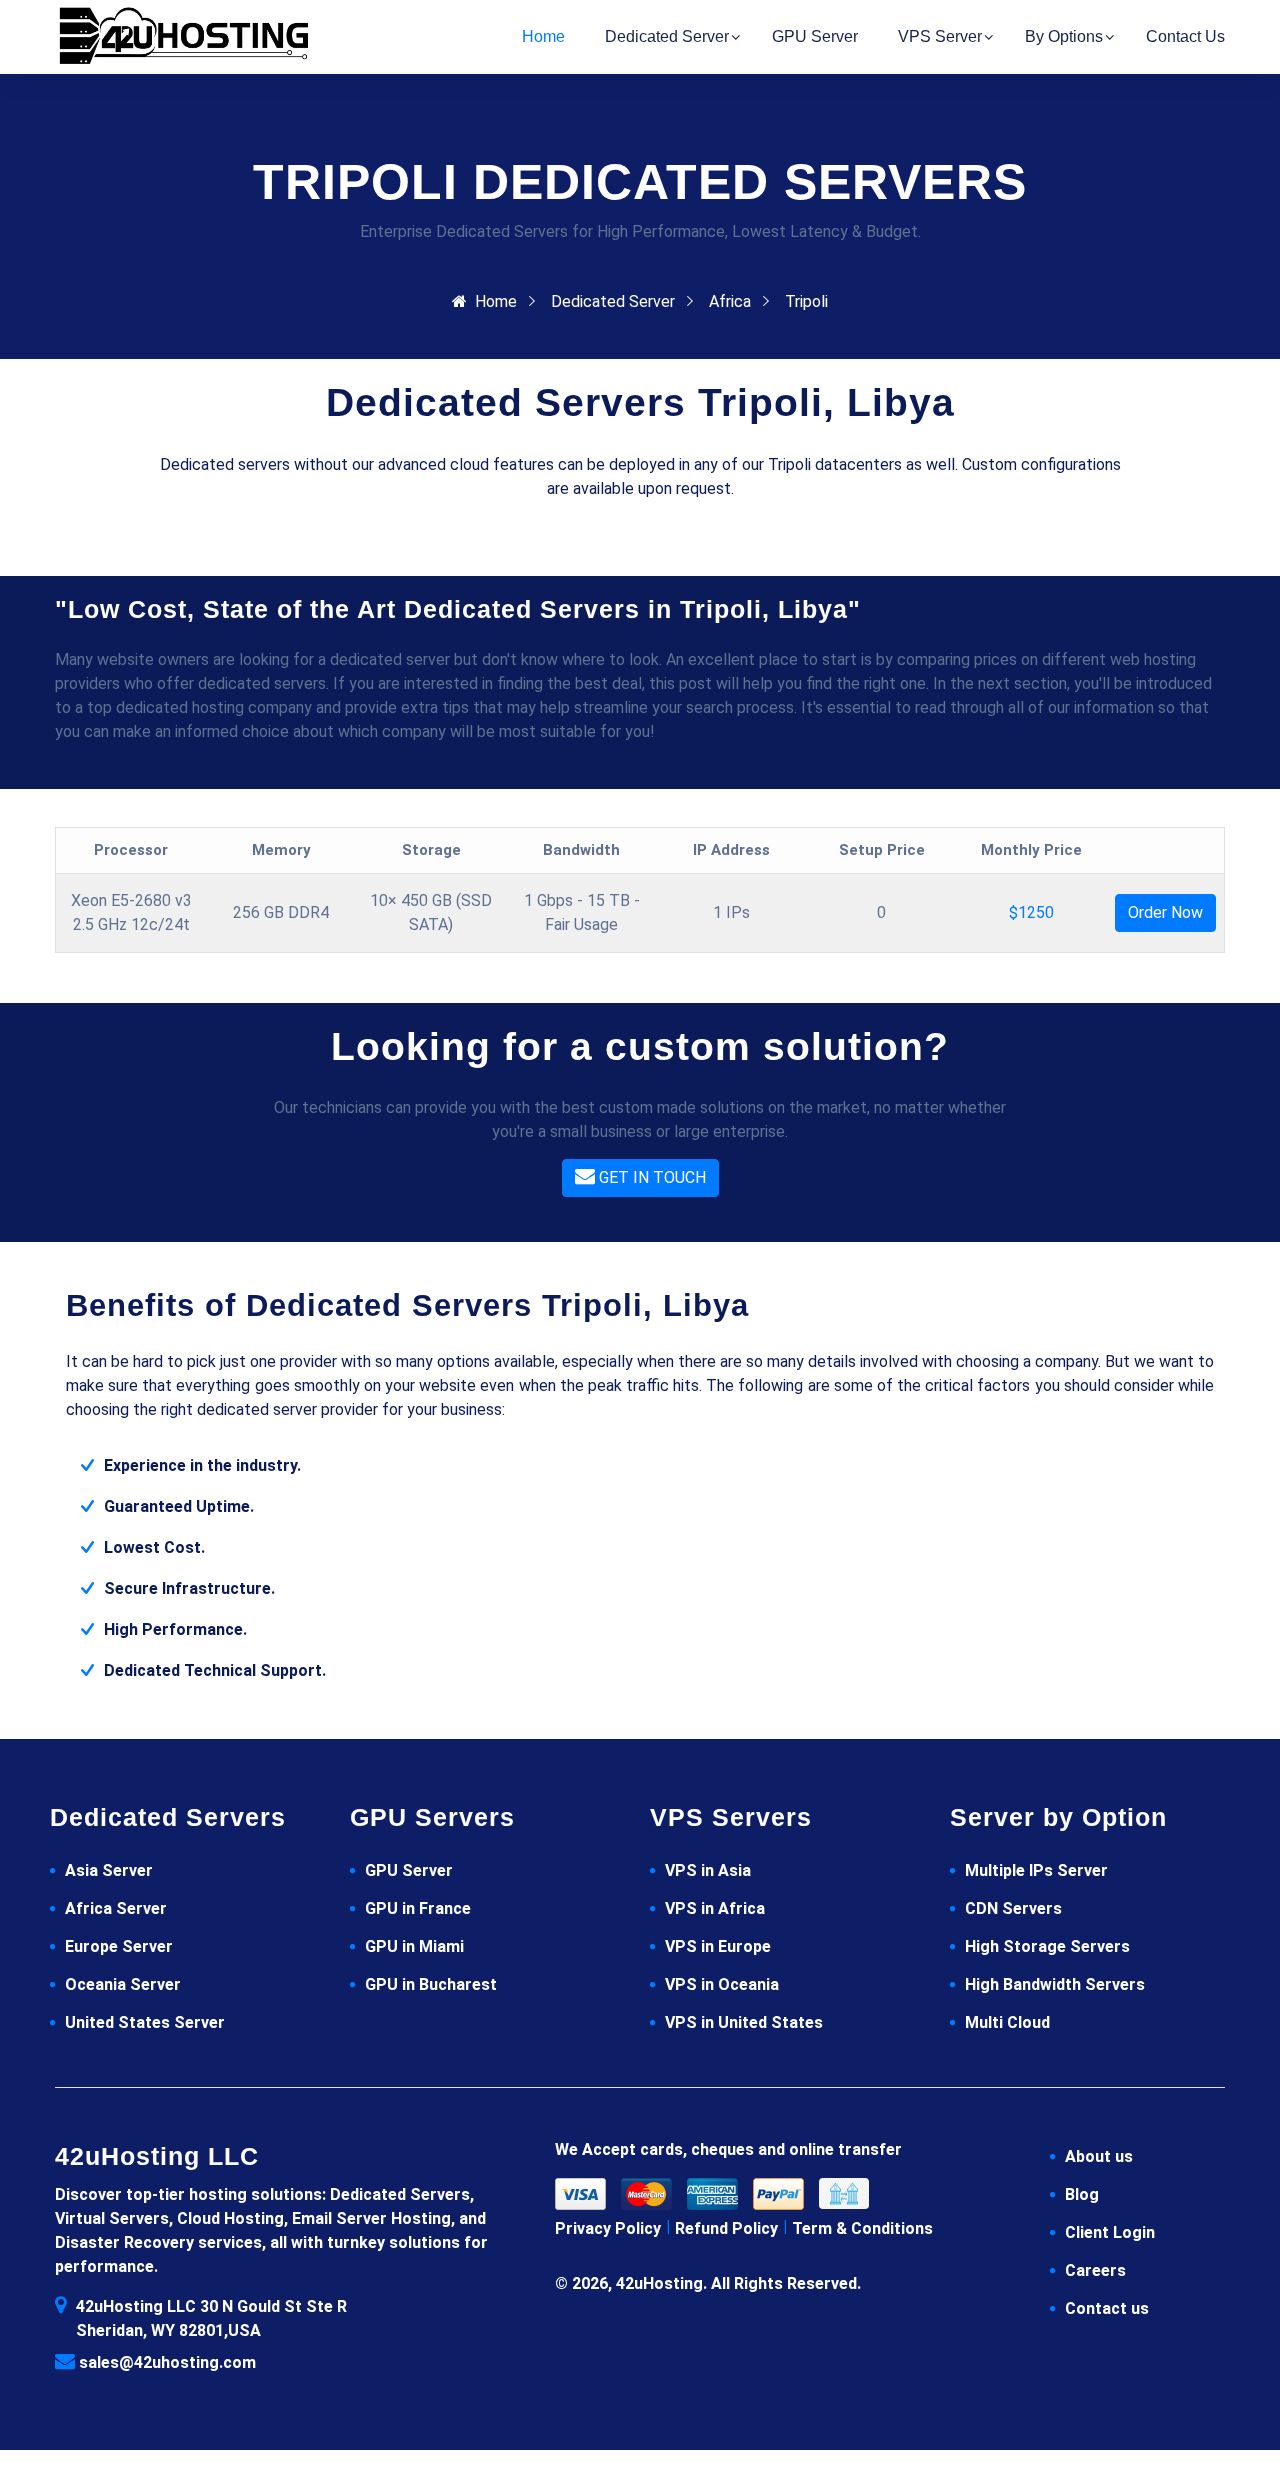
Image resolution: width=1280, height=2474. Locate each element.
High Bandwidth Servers (1055, 1984)
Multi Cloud (1007, 2022)
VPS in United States (744, 2022)
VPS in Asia (708, 1870)
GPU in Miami (414, 1946)
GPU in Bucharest (431, 1984)
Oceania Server (123, 1984)
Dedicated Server (613, 301)
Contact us (1107, 2308)
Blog (1082, 2194)
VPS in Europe (718, 1946)
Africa (730, 301)
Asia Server (109, 1870)
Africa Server (116, 1908)
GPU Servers (432, 1817)
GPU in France (418, 1908)
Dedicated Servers (168, 1817)
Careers (1095, 2270)
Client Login (1110, 2232)
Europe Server (119, 1946)
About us (1099, 2156)
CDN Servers (1013, 1908)
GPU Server (409, 1870)
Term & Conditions (862, 2228)
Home (543, 36)
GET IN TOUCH (650, 1177)
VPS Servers (731, 1817)
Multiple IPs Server (1036, 1870)
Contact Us (1185, 36)
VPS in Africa (715, 1908)
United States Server (145, 2022)
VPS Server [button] (940, 36)
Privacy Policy (608, 2228)
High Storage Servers (1047, 1946)
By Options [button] (1064, 36)
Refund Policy (726, 2228)
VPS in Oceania (722, 1984)
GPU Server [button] (815, 36)
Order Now (1165, 912)
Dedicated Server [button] (667, 36)
